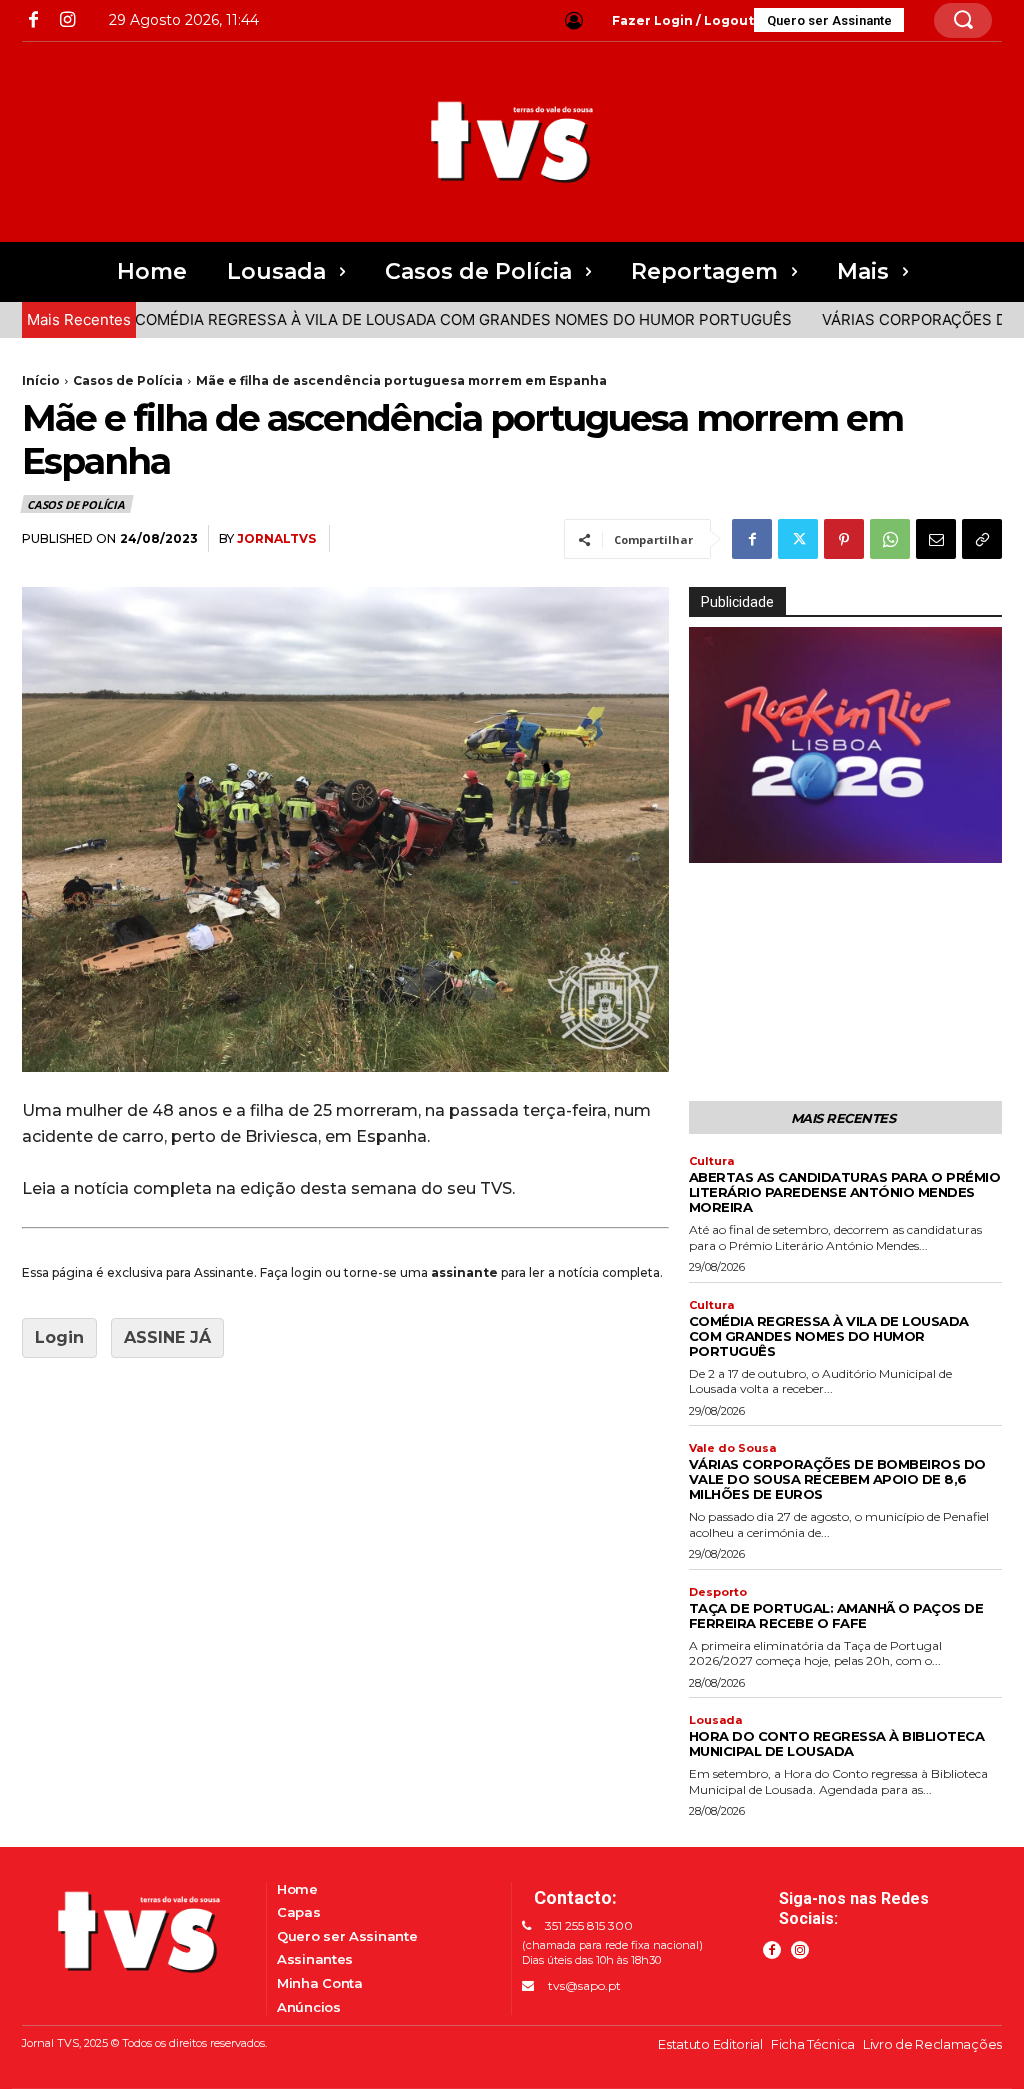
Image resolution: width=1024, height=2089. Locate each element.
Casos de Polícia (128, 380)
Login (59, 1337)
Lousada (715, 1720)
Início (41, 380)
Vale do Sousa (732, 1448)
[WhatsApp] (890, 539)
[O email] (936, 539)
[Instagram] (66, 20)
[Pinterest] (844, 539)
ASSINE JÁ (167, 1337)
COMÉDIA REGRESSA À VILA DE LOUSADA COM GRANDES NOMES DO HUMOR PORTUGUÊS (419, 319)
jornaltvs (276, 538)
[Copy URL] (982, 539)
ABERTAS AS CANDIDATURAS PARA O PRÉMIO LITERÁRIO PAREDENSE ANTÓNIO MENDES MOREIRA (845, 1192)
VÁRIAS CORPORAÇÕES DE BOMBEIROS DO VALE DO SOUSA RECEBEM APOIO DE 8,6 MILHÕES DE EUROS (837, 1479)
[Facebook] (33, 20)
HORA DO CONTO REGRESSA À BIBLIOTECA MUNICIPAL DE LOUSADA (837, 1743)
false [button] (714, 844)
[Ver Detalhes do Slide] (845, 744)
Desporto (718, 1592)
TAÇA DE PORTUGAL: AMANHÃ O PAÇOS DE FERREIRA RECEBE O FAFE (836, 1615)
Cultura (711, 1161)
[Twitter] (798, 539)
